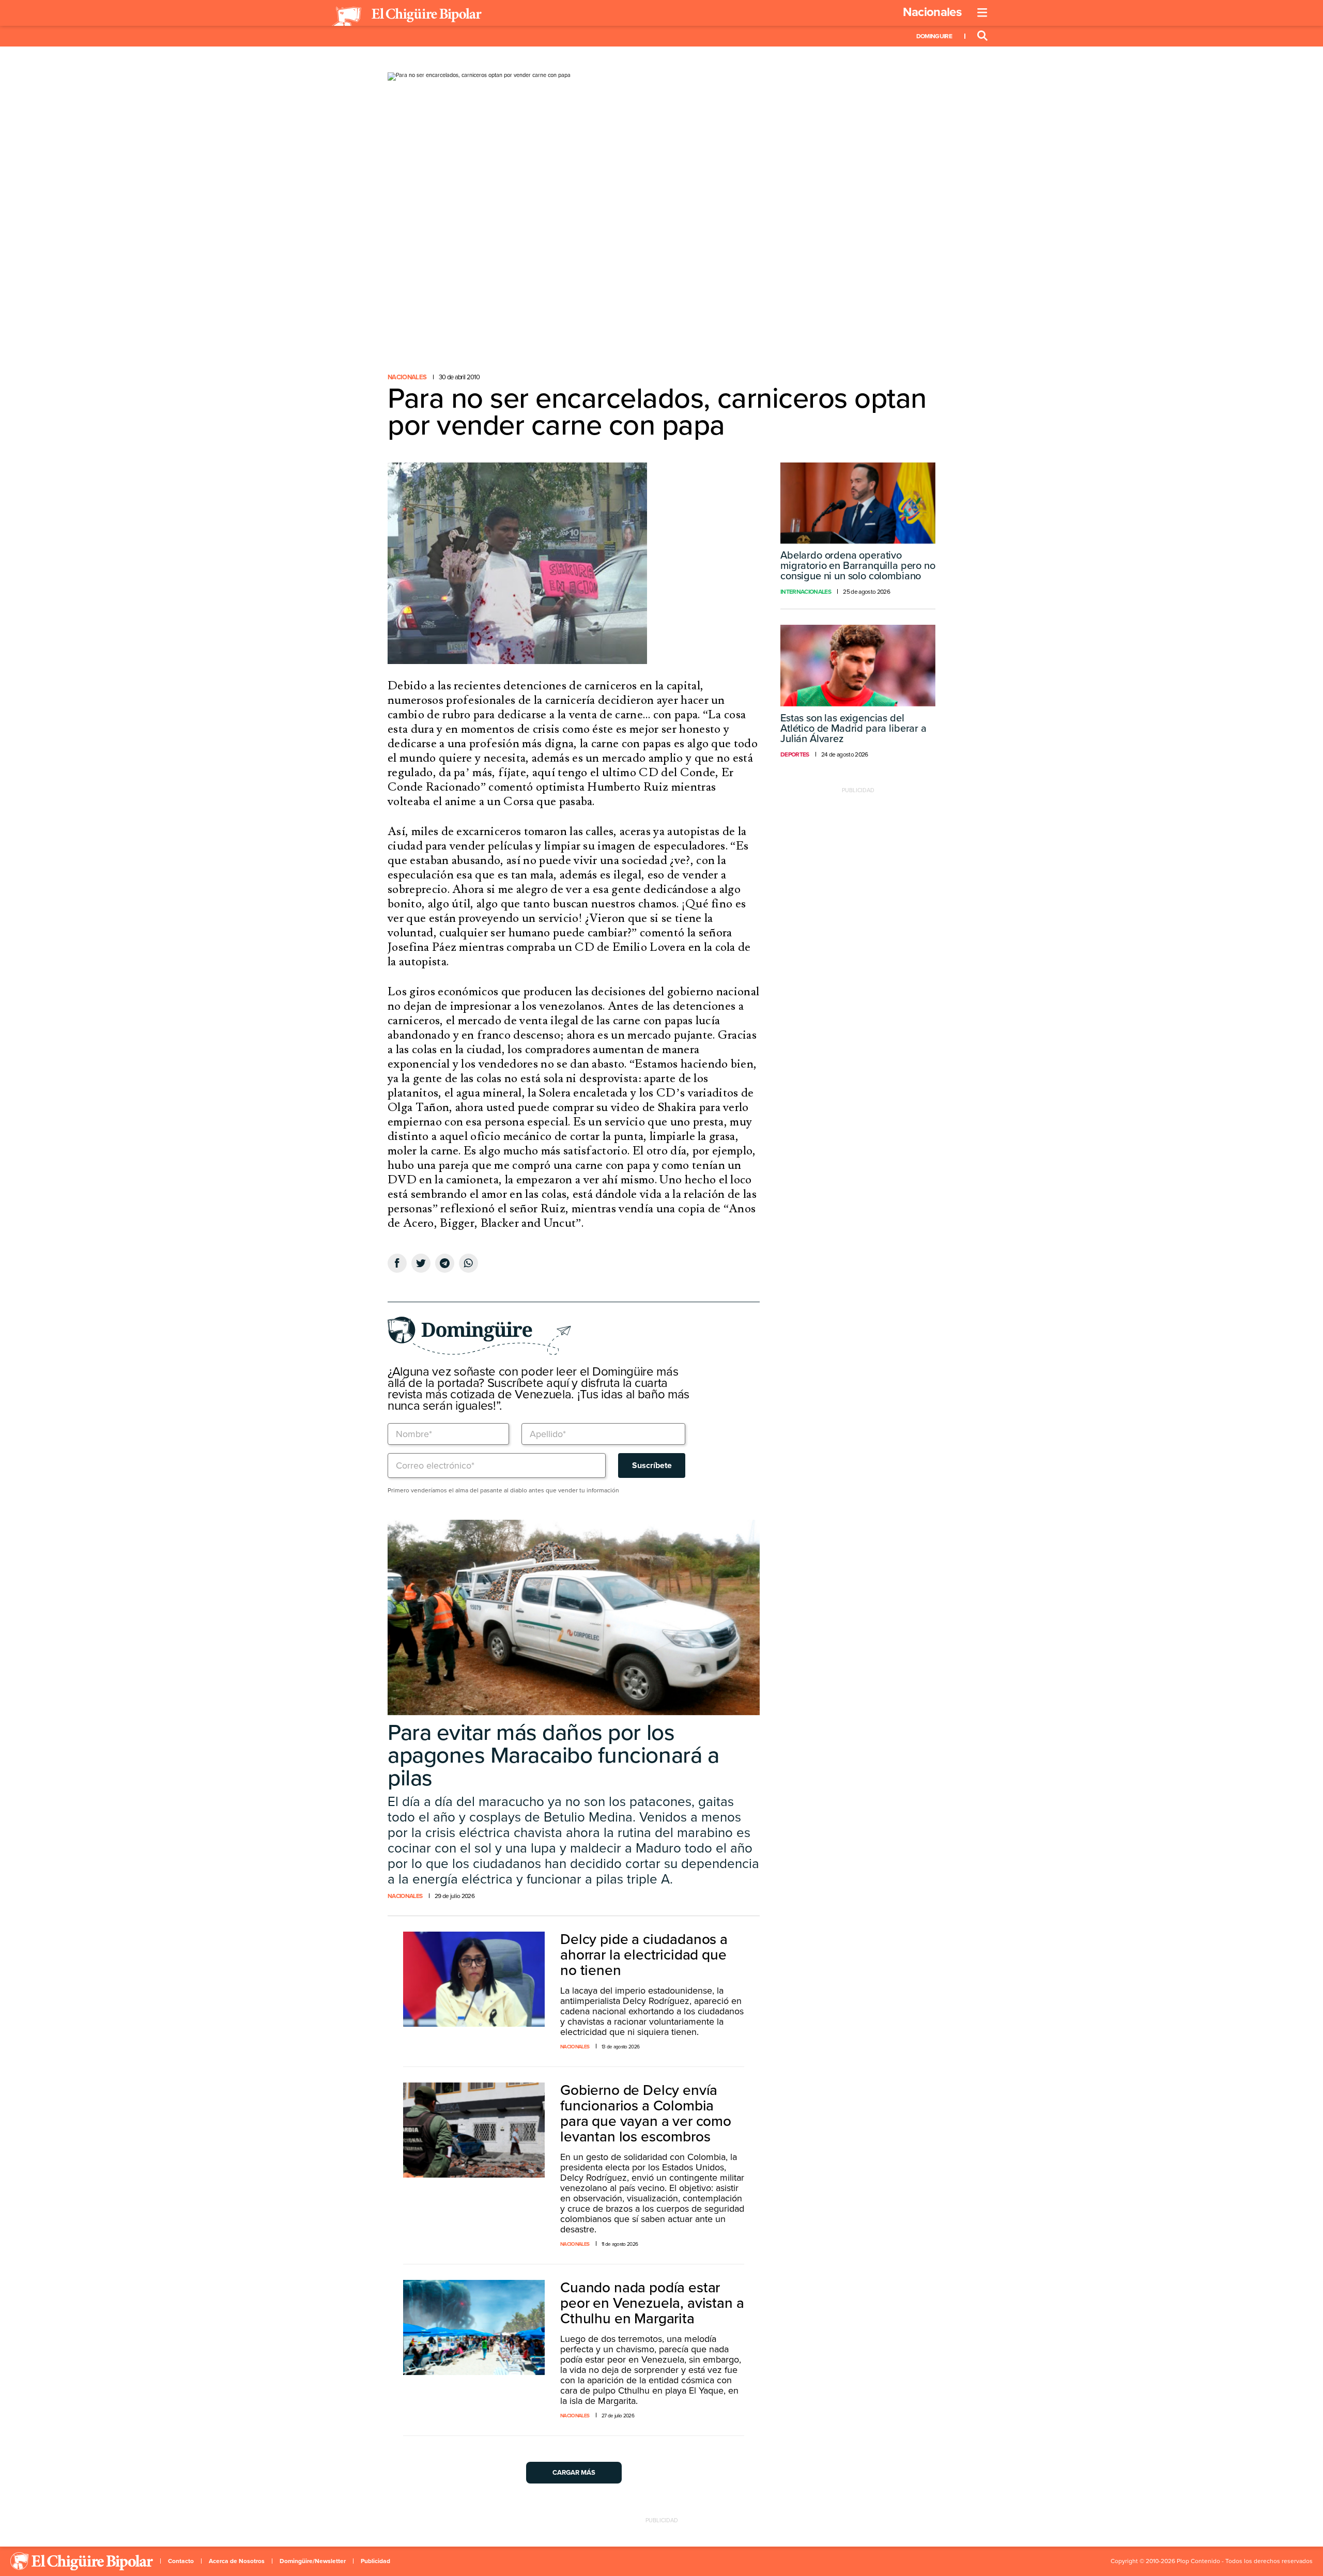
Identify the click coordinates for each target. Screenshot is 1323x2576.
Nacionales (932, 12)
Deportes (795, 754)
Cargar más (574, 2473)
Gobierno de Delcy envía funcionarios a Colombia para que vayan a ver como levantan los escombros (646, 2114)
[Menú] (982, 13)
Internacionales (806, 592)
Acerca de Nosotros (237, 2561)
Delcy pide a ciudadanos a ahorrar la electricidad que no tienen (644, 1955)
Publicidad (375, 2561)
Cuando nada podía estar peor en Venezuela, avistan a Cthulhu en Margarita (652, 2303)
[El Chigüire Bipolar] (407, 17)
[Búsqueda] (982, 36)
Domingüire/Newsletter (313, 2561)
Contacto (181, 2561)
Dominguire (934, 36)
